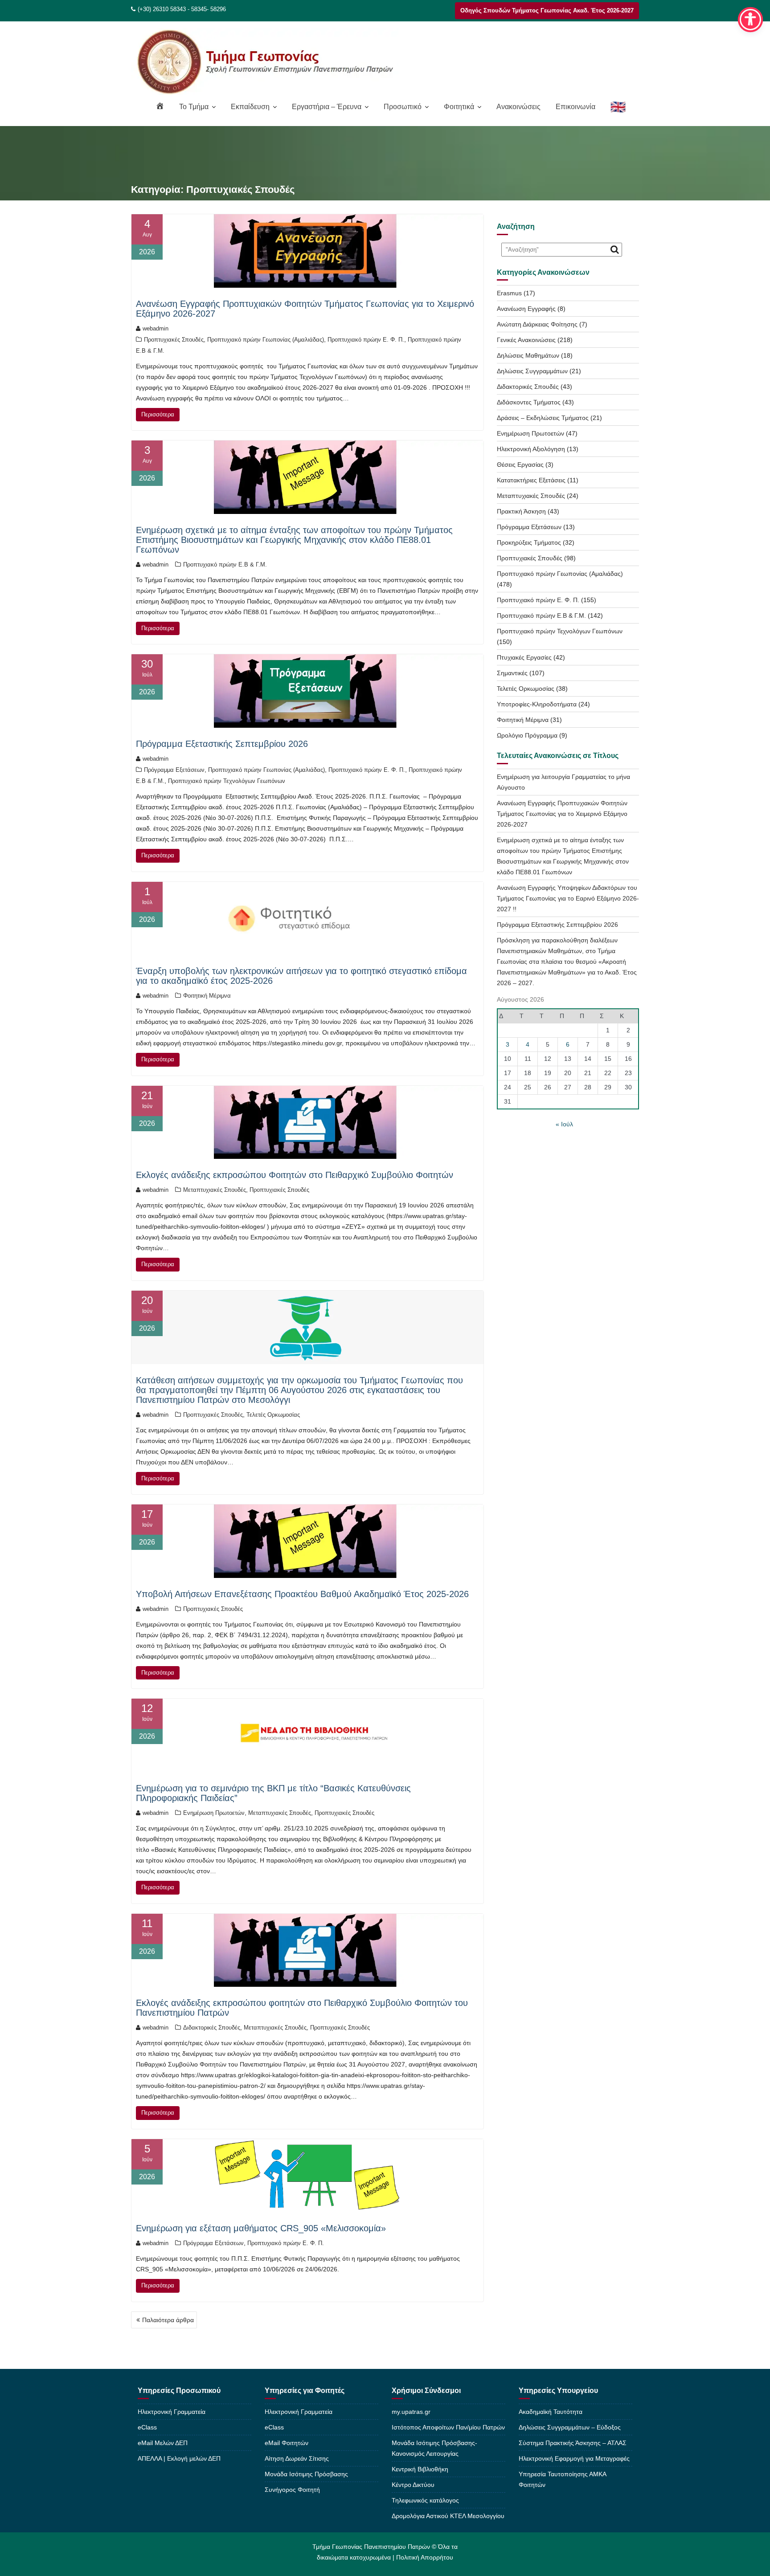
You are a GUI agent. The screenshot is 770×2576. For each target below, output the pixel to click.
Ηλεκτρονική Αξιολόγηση (531, 449)
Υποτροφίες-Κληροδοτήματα (537, 704)
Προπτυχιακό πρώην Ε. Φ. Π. (366, 340)
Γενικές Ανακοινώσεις (526, 340)
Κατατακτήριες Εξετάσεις (531, 480)
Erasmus (509, 293)
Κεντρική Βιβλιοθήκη (420, 2469)
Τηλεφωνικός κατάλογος (425, 2500)
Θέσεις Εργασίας (520, 465)
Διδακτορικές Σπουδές (212, 2028)
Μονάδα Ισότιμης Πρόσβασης (306, 2474)
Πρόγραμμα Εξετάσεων (174, 770)
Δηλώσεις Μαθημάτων (528, 355)
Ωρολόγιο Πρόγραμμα (527, 735)
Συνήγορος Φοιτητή (292, 2490)
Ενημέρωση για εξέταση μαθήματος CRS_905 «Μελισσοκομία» (261, 2228)
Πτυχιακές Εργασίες (524, 657)
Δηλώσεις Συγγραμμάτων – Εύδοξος (570, 2427)
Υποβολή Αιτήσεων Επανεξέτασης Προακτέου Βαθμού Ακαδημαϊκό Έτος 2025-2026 (302, 1594)
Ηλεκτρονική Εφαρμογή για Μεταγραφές (574, 2458)
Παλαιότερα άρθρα (168, 2320)
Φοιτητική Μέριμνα (207, 996)
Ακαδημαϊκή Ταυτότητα (551, 2412)
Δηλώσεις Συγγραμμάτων (532, 371)
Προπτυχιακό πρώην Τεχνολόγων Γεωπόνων (227, 781)
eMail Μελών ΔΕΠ (163, 2443)
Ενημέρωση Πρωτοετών (214, 1813)
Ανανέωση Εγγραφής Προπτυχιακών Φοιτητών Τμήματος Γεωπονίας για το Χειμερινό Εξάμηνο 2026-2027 (562, 814)
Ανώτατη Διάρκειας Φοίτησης (537, 324)
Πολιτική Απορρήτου (425, 2557)
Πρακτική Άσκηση (521, 511)
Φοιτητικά (459, 107)
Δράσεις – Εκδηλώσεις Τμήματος (543, 418)
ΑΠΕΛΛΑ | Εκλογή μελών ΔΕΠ (179, 2458)
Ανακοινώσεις (518, 107)
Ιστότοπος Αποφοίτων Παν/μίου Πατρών (448, 2427)
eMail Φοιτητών (287, 2443)
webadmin (156, 328)
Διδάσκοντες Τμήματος (529, 402)
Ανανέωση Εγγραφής (526, 309)
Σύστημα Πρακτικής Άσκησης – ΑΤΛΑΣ (573, 2443)
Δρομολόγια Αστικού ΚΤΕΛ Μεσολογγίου (448, 2516)
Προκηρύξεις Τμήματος (529, 542)
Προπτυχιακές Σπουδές (174, 340)
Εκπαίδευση (250, 107)
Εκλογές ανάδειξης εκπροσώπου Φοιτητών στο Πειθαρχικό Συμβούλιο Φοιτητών (295, 1175)
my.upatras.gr (411, 2412)
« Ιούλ (564, 1124)
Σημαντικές (512, 673)
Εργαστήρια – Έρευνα (327, 107)
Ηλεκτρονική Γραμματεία (172, 2412)
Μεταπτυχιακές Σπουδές (215, 1190)
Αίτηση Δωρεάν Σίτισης (297, 2458)
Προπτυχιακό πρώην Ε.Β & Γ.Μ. (225, 565)
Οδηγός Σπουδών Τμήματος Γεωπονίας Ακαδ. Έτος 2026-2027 (547, 10)
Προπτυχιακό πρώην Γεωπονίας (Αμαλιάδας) (266, 340)
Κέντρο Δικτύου (413, 2485)
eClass (147, 2427)
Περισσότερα (158, 414)
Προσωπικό (403, 107)
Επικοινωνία (575, 107)
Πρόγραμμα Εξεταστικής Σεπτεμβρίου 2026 (222, 744)
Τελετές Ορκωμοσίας (273, 1415)
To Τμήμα (194, 107)
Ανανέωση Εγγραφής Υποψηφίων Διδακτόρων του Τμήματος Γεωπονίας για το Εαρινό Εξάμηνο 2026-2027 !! (568, 898)
